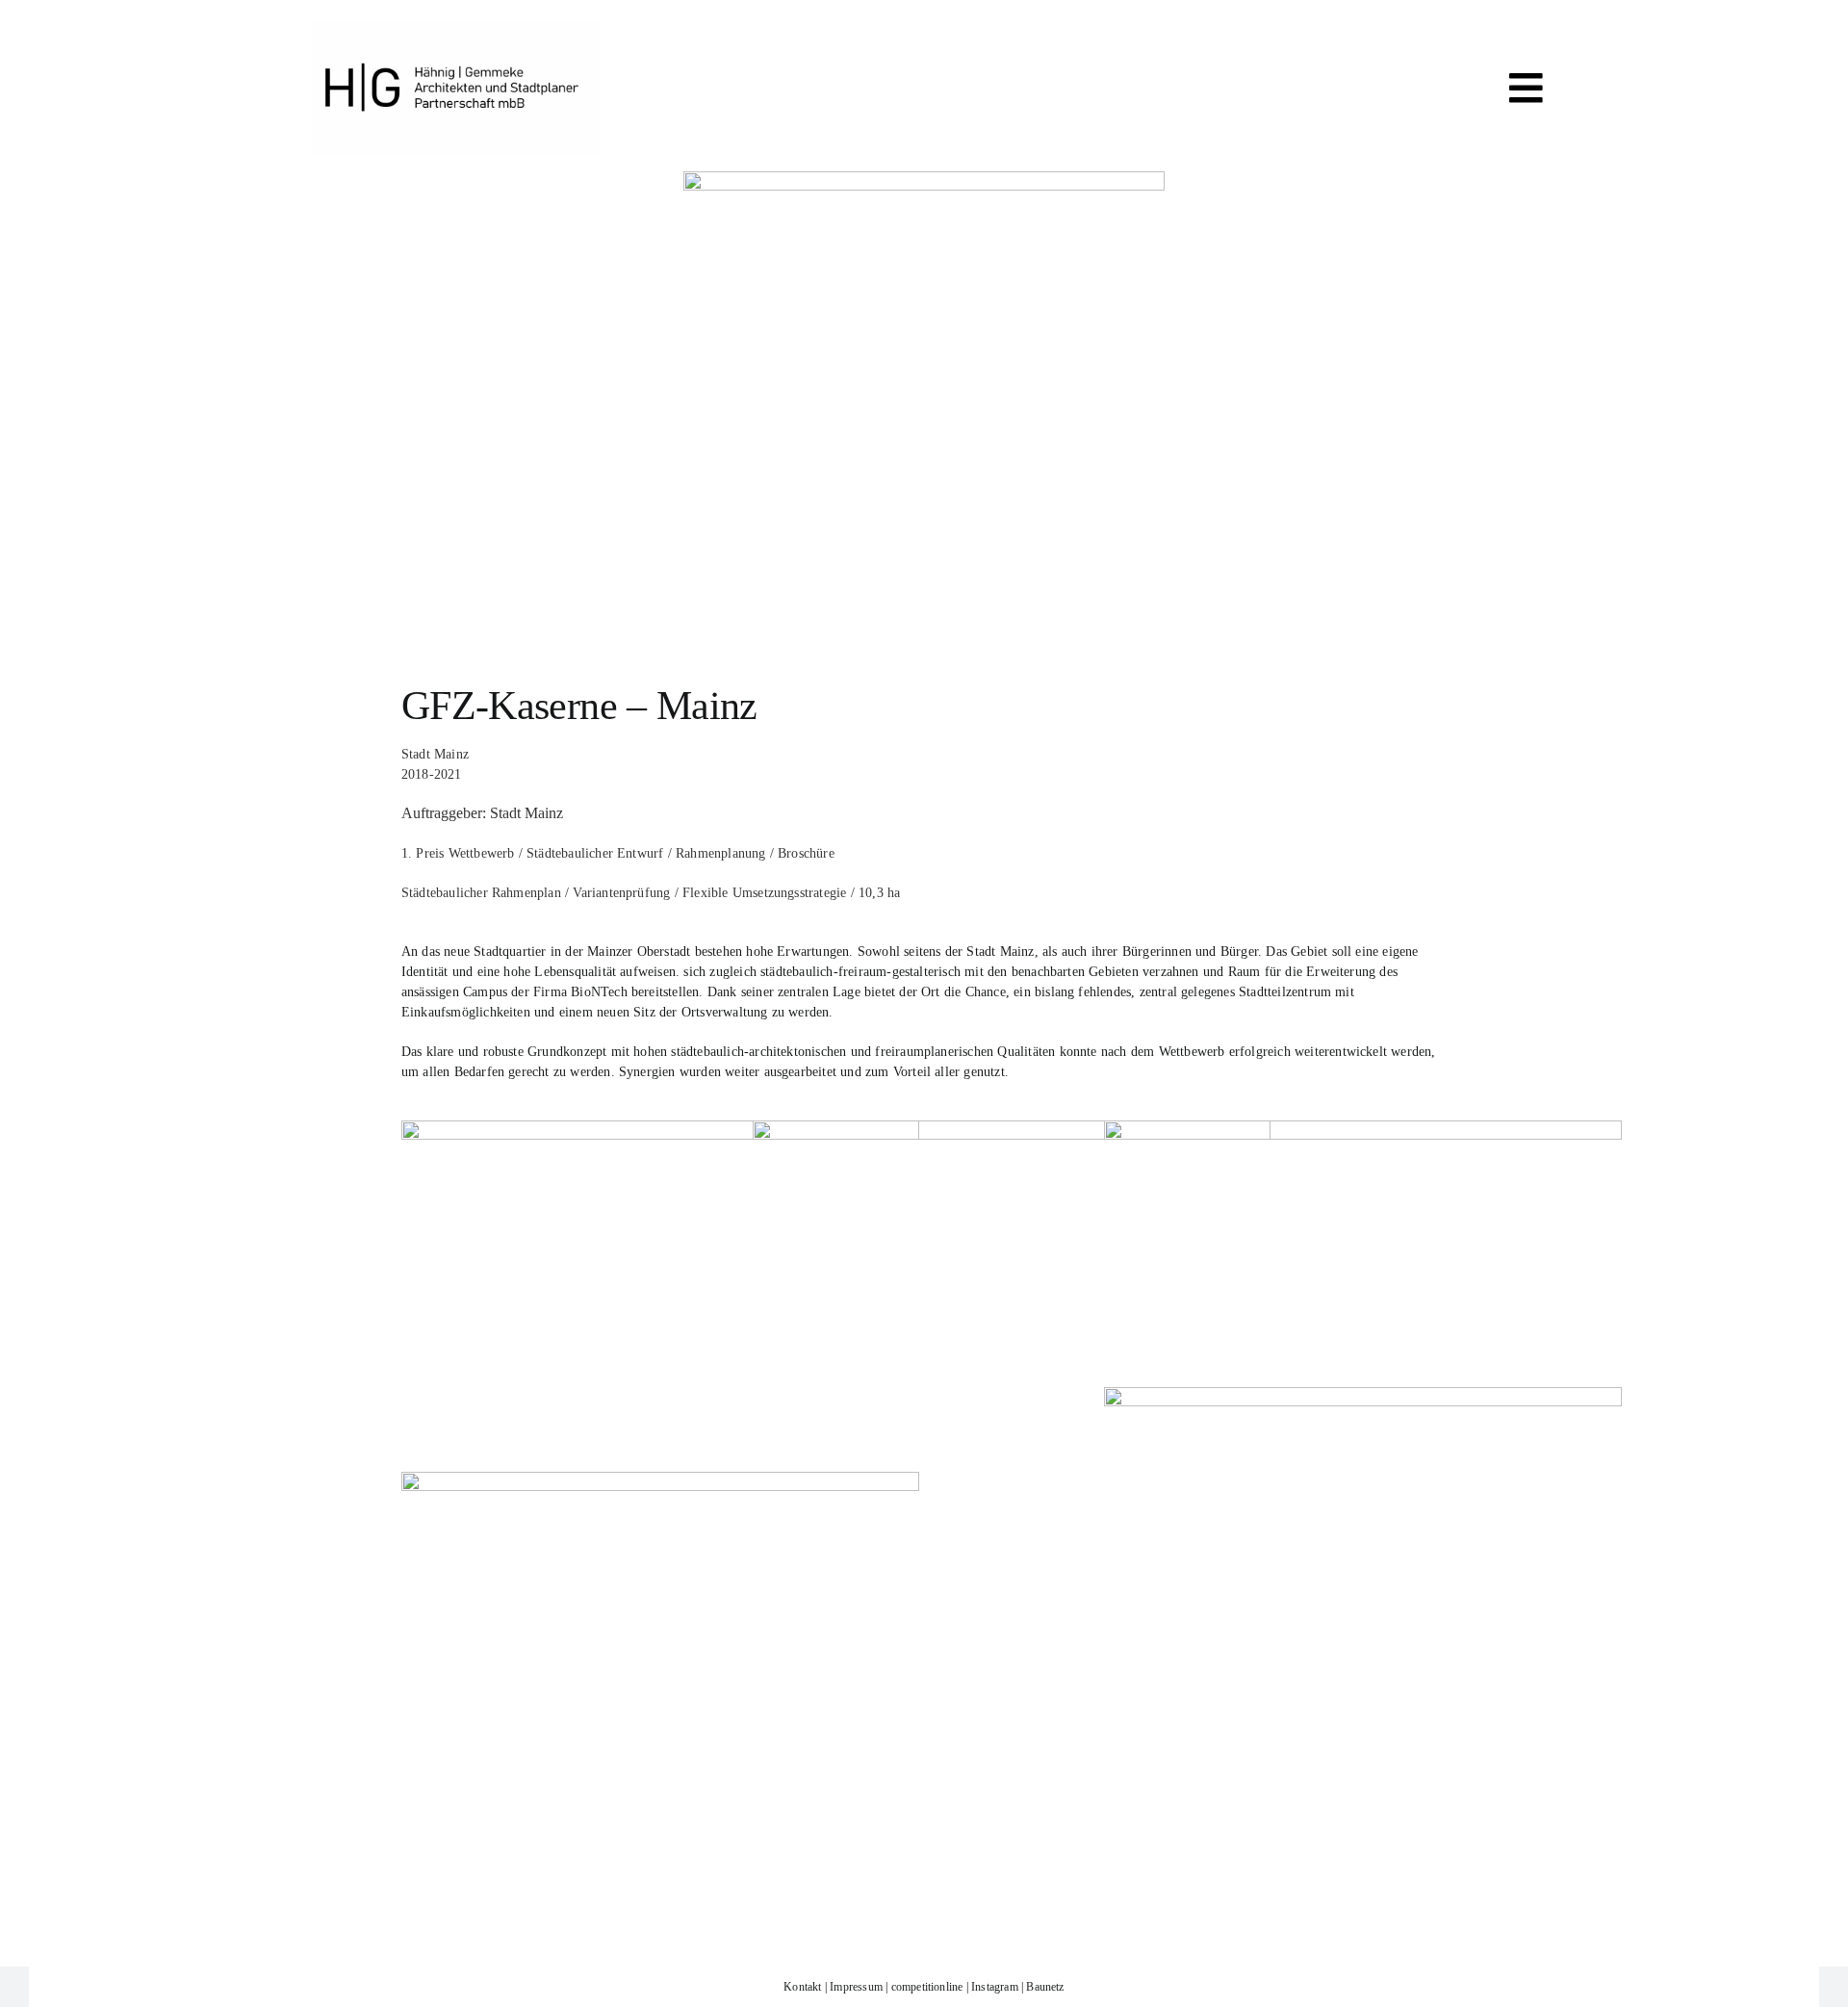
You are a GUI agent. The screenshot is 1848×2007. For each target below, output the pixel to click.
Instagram (995, 1987)
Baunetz (1045, 1987)
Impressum (856, 1987)
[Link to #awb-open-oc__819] (1526, 88)
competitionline (927, 1987)
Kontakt (802, 1987)
